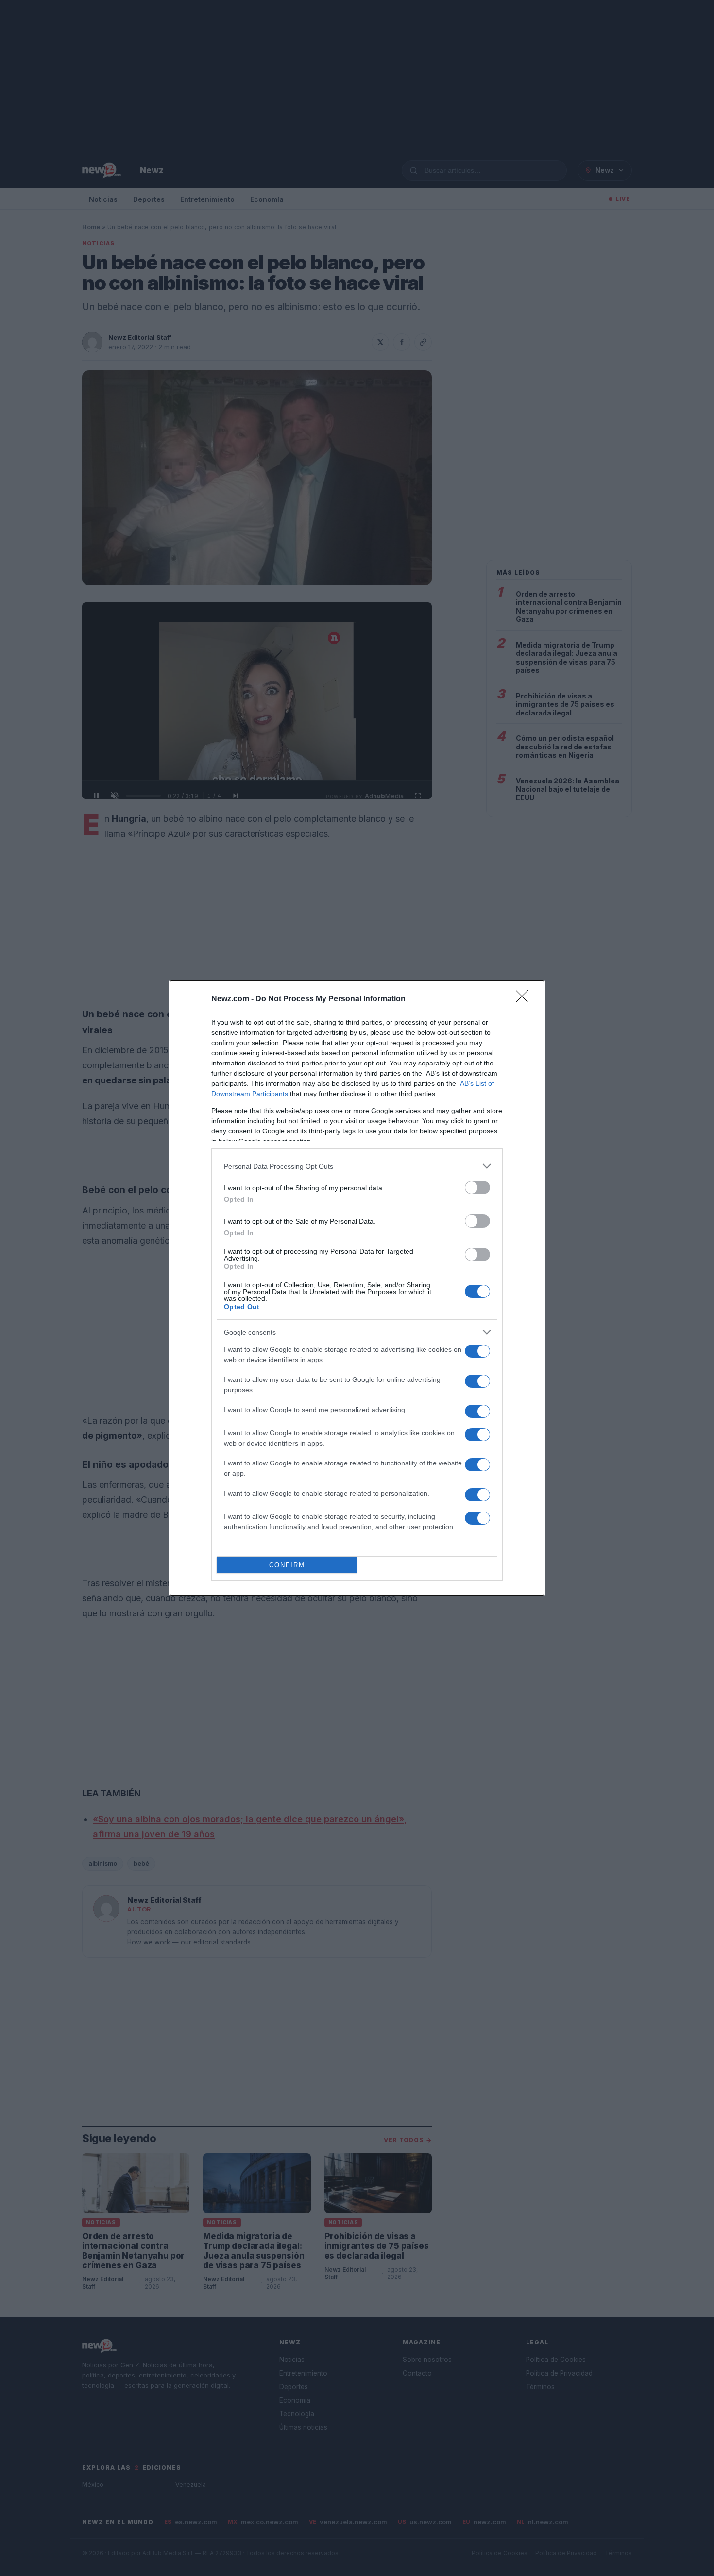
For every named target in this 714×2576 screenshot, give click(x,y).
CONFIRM (287, 1565)
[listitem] (357, 1166)
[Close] (525, 999)
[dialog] (357, 1288)
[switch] (477, 1188)
